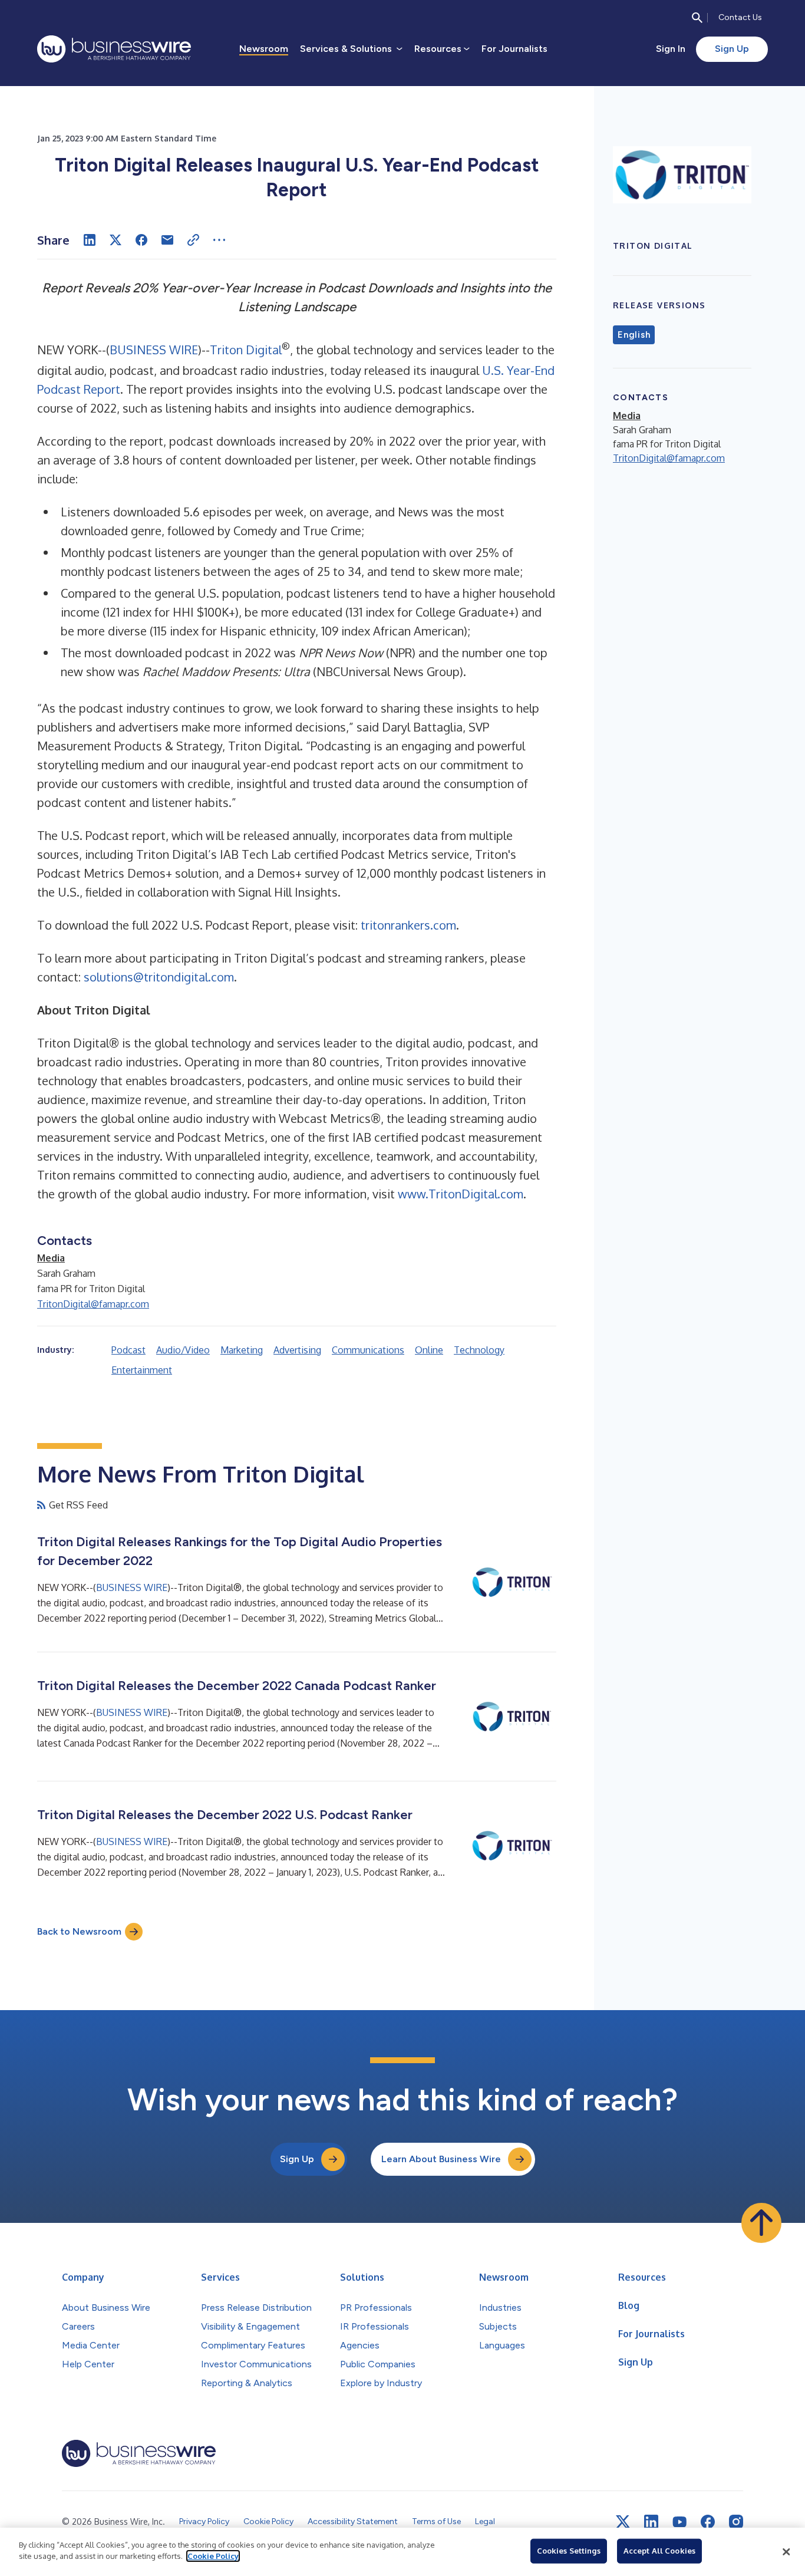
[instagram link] (736, 2522)
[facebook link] (708, 2522)
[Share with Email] (167, 240)
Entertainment (142, 1370)
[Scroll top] (761, 2223)
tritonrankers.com (408, 925)
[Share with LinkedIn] (90, 240)
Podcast (128, 1350)
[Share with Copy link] (193, 240)
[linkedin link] (651, 2522)
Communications (368, 1350)
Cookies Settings (569, 2551)
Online (429, 1350)
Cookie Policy (213, 2556)
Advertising (297, 1350)
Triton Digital (246, 350)
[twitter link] (623, 2522)
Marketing (242, 1350)
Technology (479, 1350)
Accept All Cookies (659, 2551)
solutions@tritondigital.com (159, 977)
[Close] (786, 2552)
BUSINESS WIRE (154, 350)
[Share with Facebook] (141, 240)
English (634, 335)
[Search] (697, 18)
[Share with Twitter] (116, 240)
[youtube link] (679, 2522)
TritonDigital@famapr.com (93, 1304)
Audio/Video (183, 1350)
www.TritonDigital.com (461, 1194)
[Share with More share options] (219, 240)
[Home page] (114, 49)
